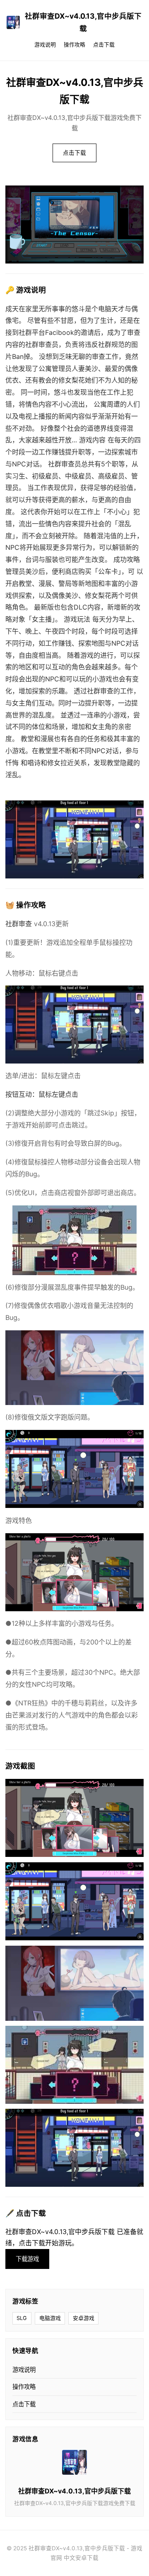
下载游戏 (27, 2259)
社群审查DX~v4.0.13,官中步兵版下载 (83, 22)
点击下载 (104, 45)
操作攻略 (74, 45)
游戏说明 (45, 45)
